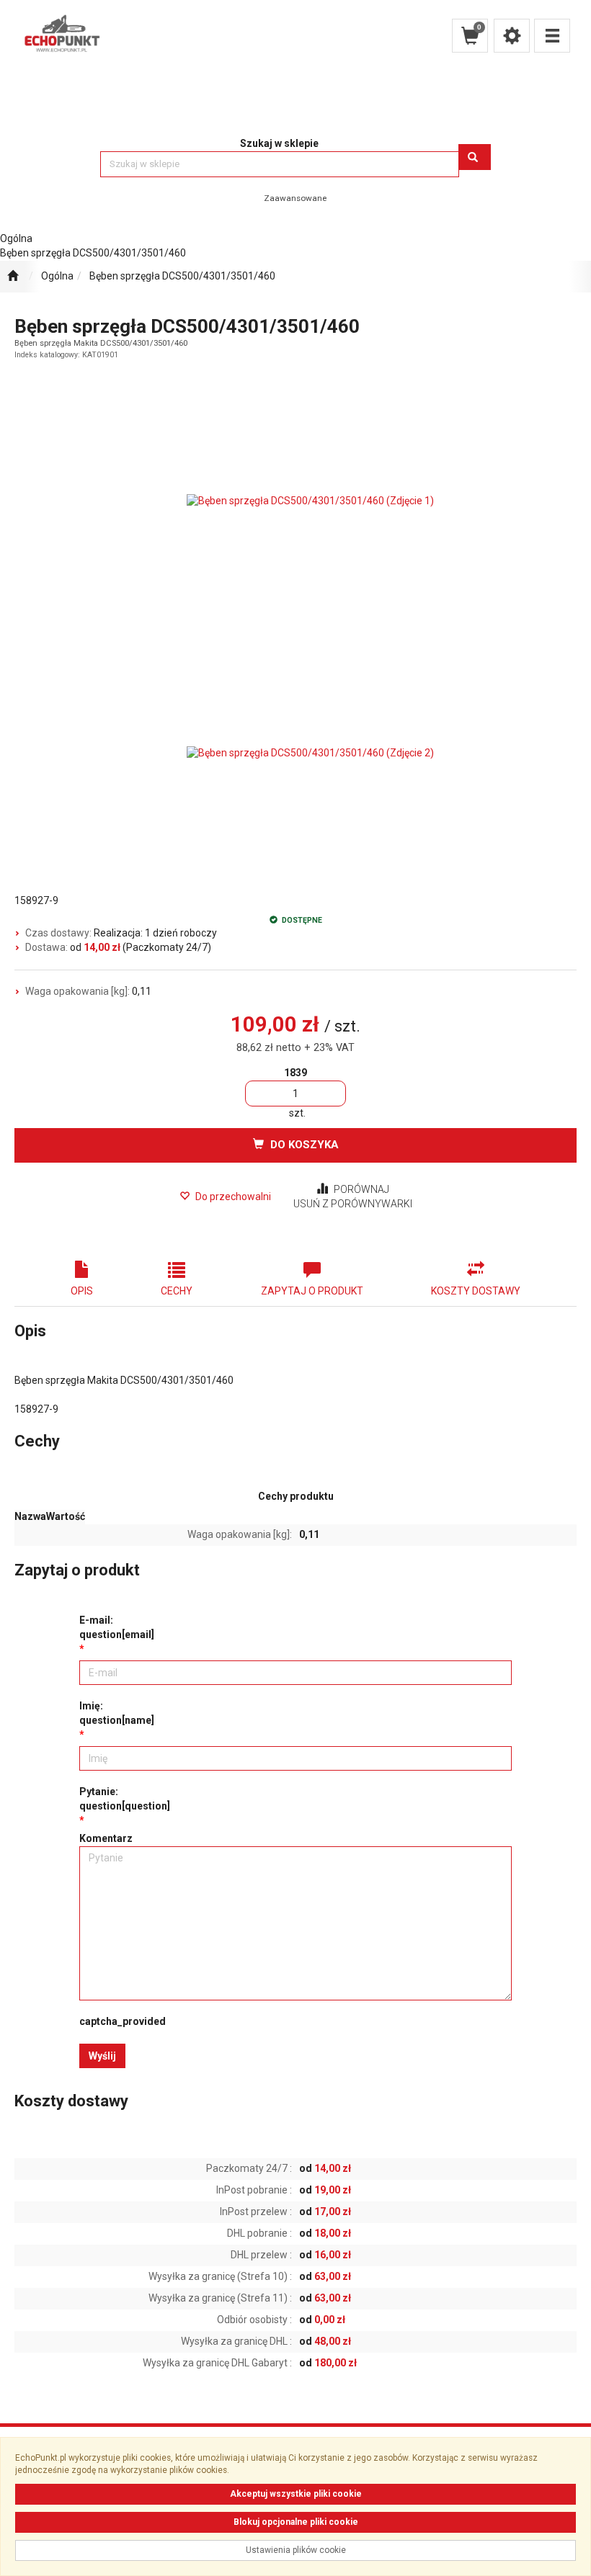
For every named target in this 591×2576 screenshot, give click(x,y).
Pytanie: (125, 1799)
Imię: (117, 1713)
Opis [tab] (82, 1291)
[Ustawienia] (512, 36)
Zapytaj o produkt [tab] (312, 1291)
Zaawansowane (295, 198)
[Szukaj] (475, 157)
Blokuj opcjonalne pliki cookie (296, 2522)
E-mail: (117, 1627)
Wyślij (102, 2056)
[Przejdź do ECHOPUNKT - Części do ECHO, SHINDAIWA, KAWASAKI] (13, 277)
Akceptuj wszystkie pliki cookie (296, 2494)
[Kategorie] (552, 36)
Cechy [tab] (177, 1291)
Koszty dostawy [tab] (476, 1291)
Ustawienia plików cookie (296, 2550)
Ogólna (57, 276)
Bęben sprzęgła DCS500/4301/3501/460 (182, 276)
